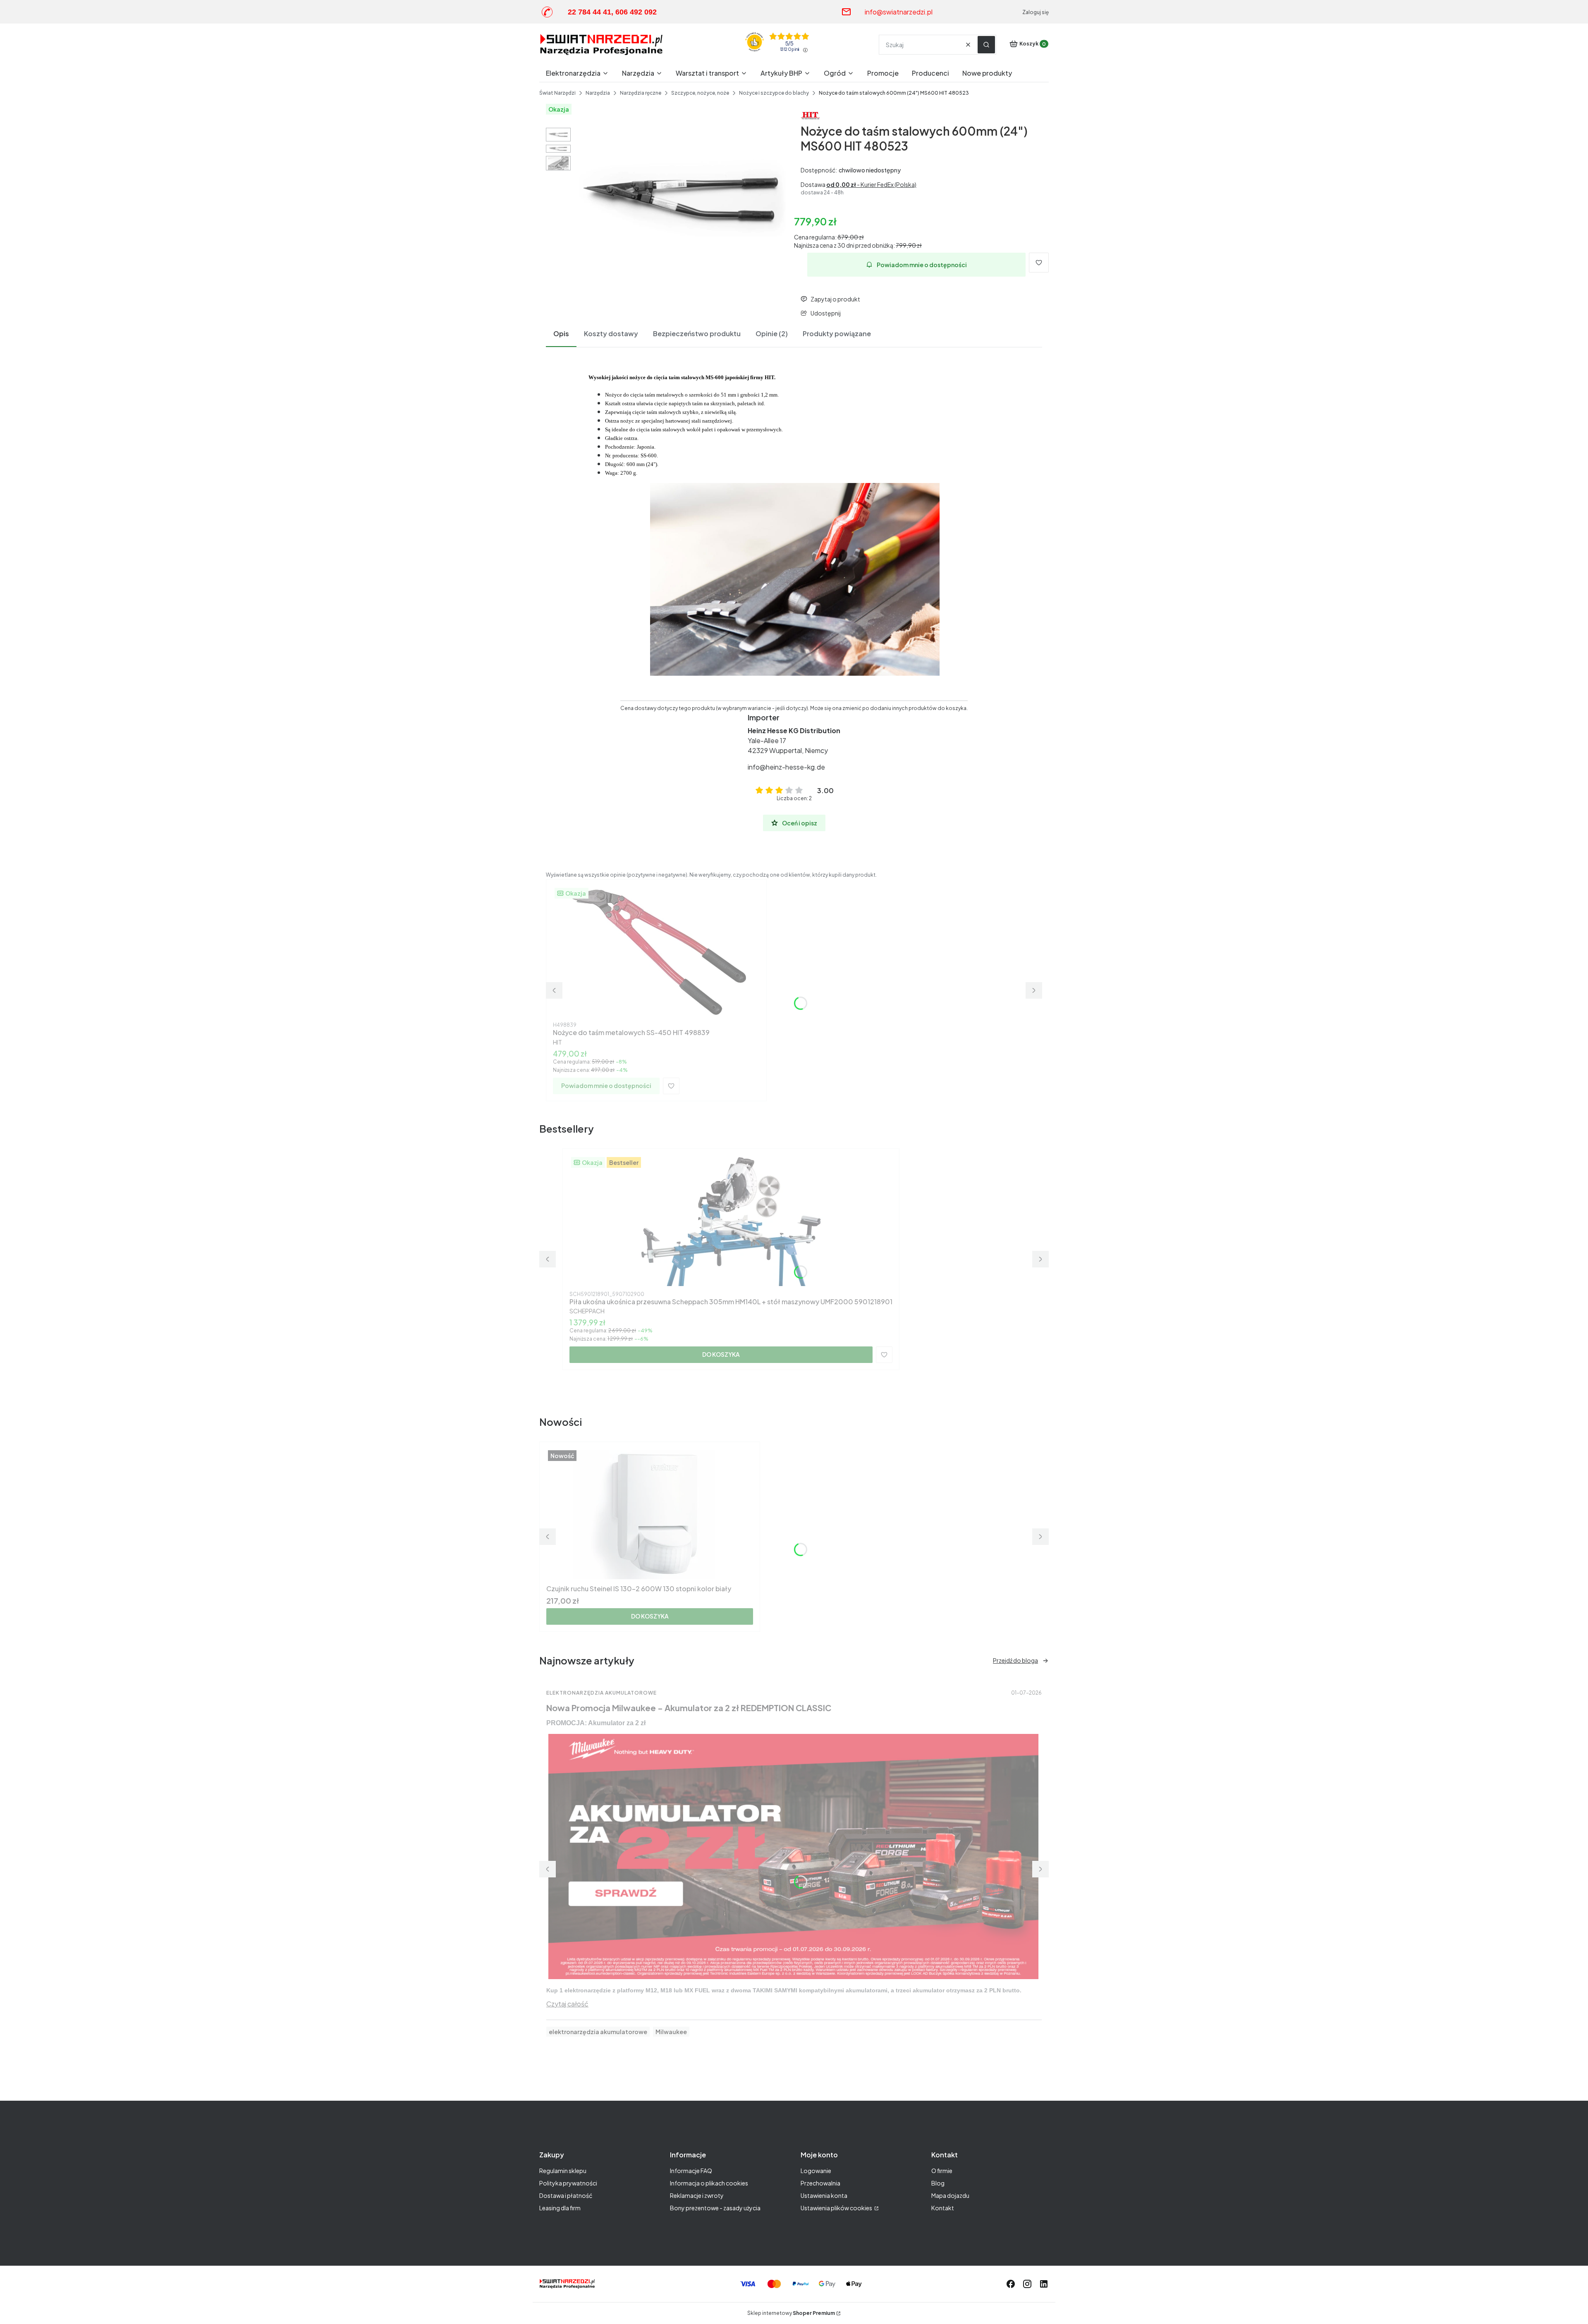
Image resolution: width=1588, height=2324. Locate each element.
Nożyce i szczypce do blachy (774, 93)
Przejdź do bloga (1015, 1660)
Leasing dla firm (560, 2208)
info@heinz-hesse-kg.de (786, 767)
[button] (986, 45)
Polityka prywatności (568, 2183)
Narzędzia (598, 93)
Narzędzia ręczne (641, 93)
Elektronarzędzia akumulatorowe (601, 1693)
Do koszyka (721, 1354)
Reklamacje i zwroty (697, 2195)
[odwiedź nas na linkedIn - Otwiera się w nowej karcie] (1044, 2284)
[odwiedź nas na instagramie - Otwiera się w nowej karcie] (1027, 2284)
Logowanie (816, 2171)
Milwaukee (671, 2032)
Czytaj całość (567, 2004)
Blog (938, 2183)
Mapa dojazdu (950, 2195)
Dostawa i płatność (566, 2195)
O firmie (942, 2171)
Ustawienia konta (824, 2195)
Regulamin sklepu (563, 2171)
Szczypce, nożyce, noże (700, 93)
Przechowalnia (820, 2183)
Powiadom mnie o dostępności (922, 265)
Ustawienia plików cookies (837, 2208)
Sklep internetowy (791, 2313)
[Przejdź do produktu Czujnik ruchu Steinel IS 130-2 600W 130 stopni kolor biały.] (650, 1515)
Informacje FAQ (691, 2171)
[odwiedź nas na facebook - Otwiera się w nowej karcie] (1011, 2284)
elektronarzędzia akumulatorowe (598, 2032)
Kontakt (943, 2208)
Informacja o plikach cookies (709, 2183)
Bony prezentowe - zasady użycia (715, 2208)
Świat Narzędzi (557, 93)
